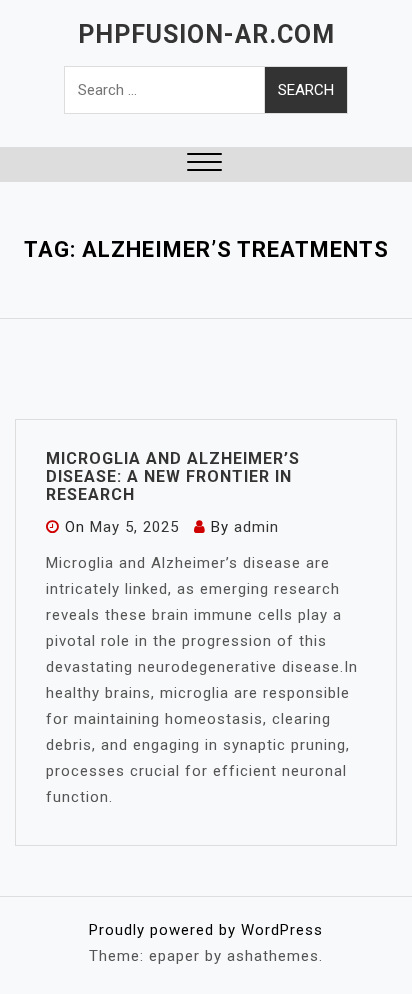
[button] (204, 164)
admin (256, 527)
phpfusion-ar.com (206, 34)
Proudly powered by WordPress (206, 930)
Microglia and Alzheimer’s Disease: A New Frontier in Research (173, 476)
